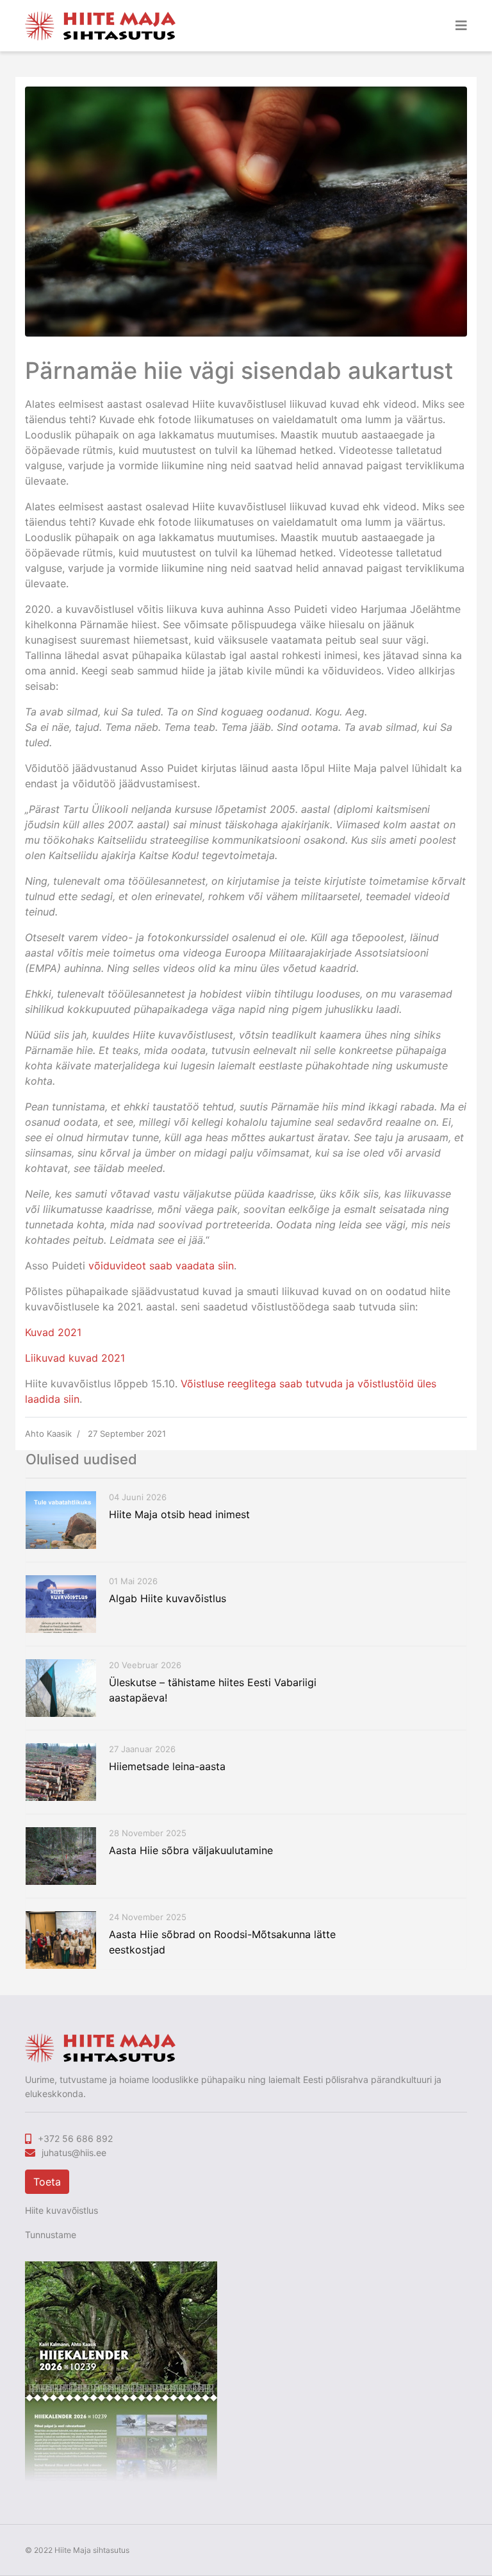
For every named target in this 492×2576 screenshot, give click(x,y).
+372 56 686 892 (75, 2138)
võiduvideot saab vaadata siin (161, 1266)
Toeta (47, 2182)
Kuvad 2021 (53, 1332)
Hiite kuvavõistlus (61, 2210)
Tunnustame (51, 2235)
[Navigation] (461, 26)
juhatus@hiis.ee (74, 2153)
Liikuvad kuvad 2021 (75, 1358)
